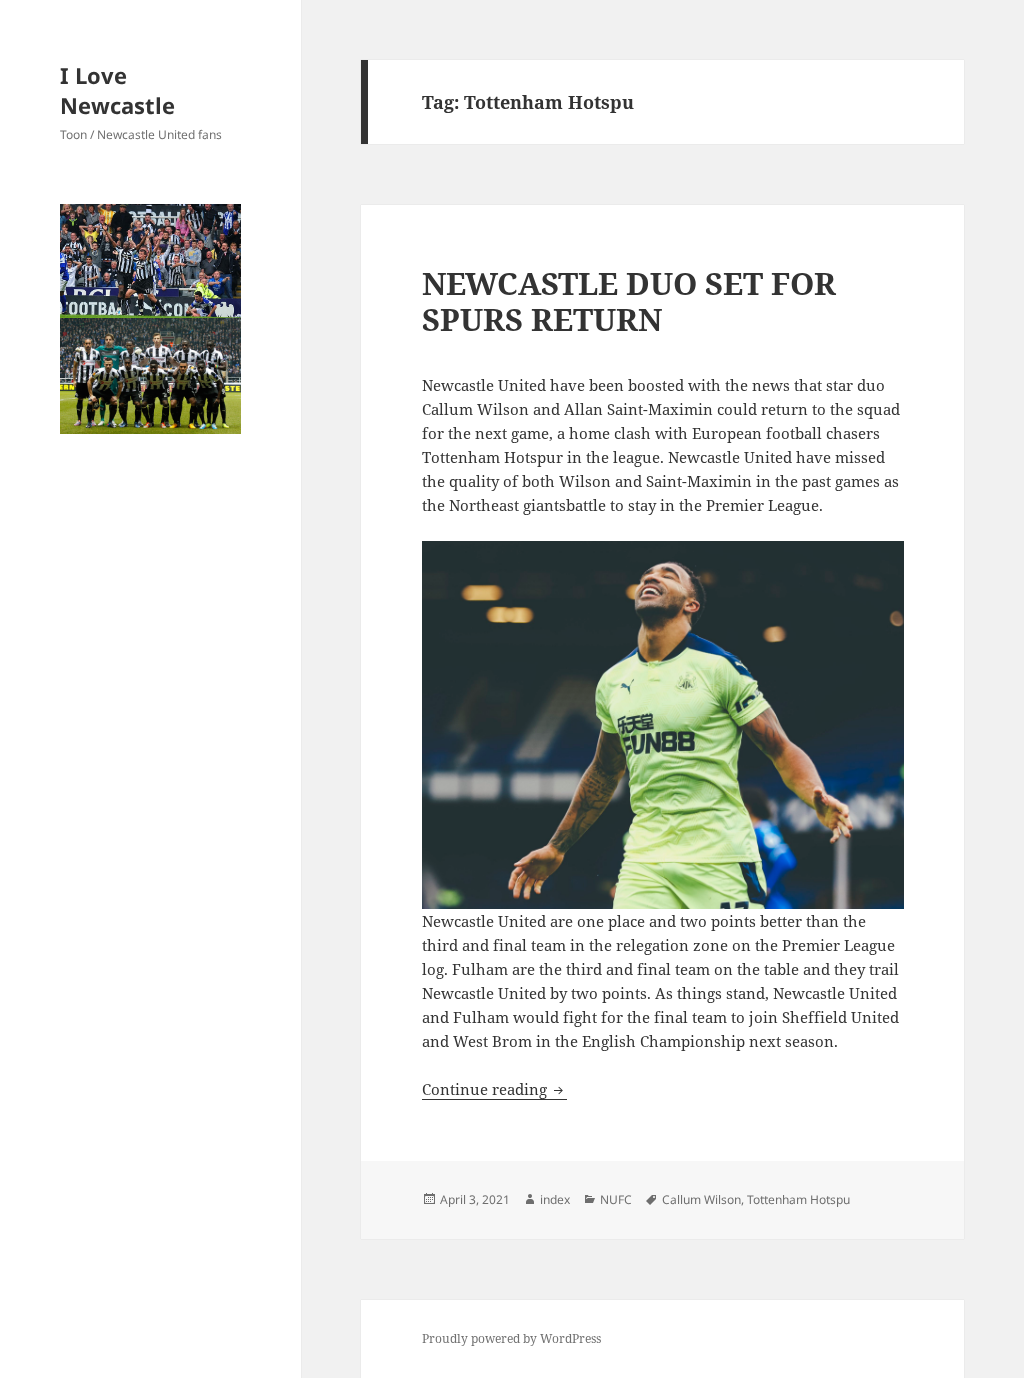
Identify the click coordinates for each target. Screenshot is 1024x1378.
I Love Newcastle (117, 90)
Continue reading (494, 1089)
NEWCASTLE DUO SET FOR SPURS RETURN (629, 301)
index (555, 1199)
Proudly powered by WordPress (511, 1338)
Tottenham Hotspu (798, 1199)
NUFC (616, 1199)
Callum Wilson (701, 1199)
